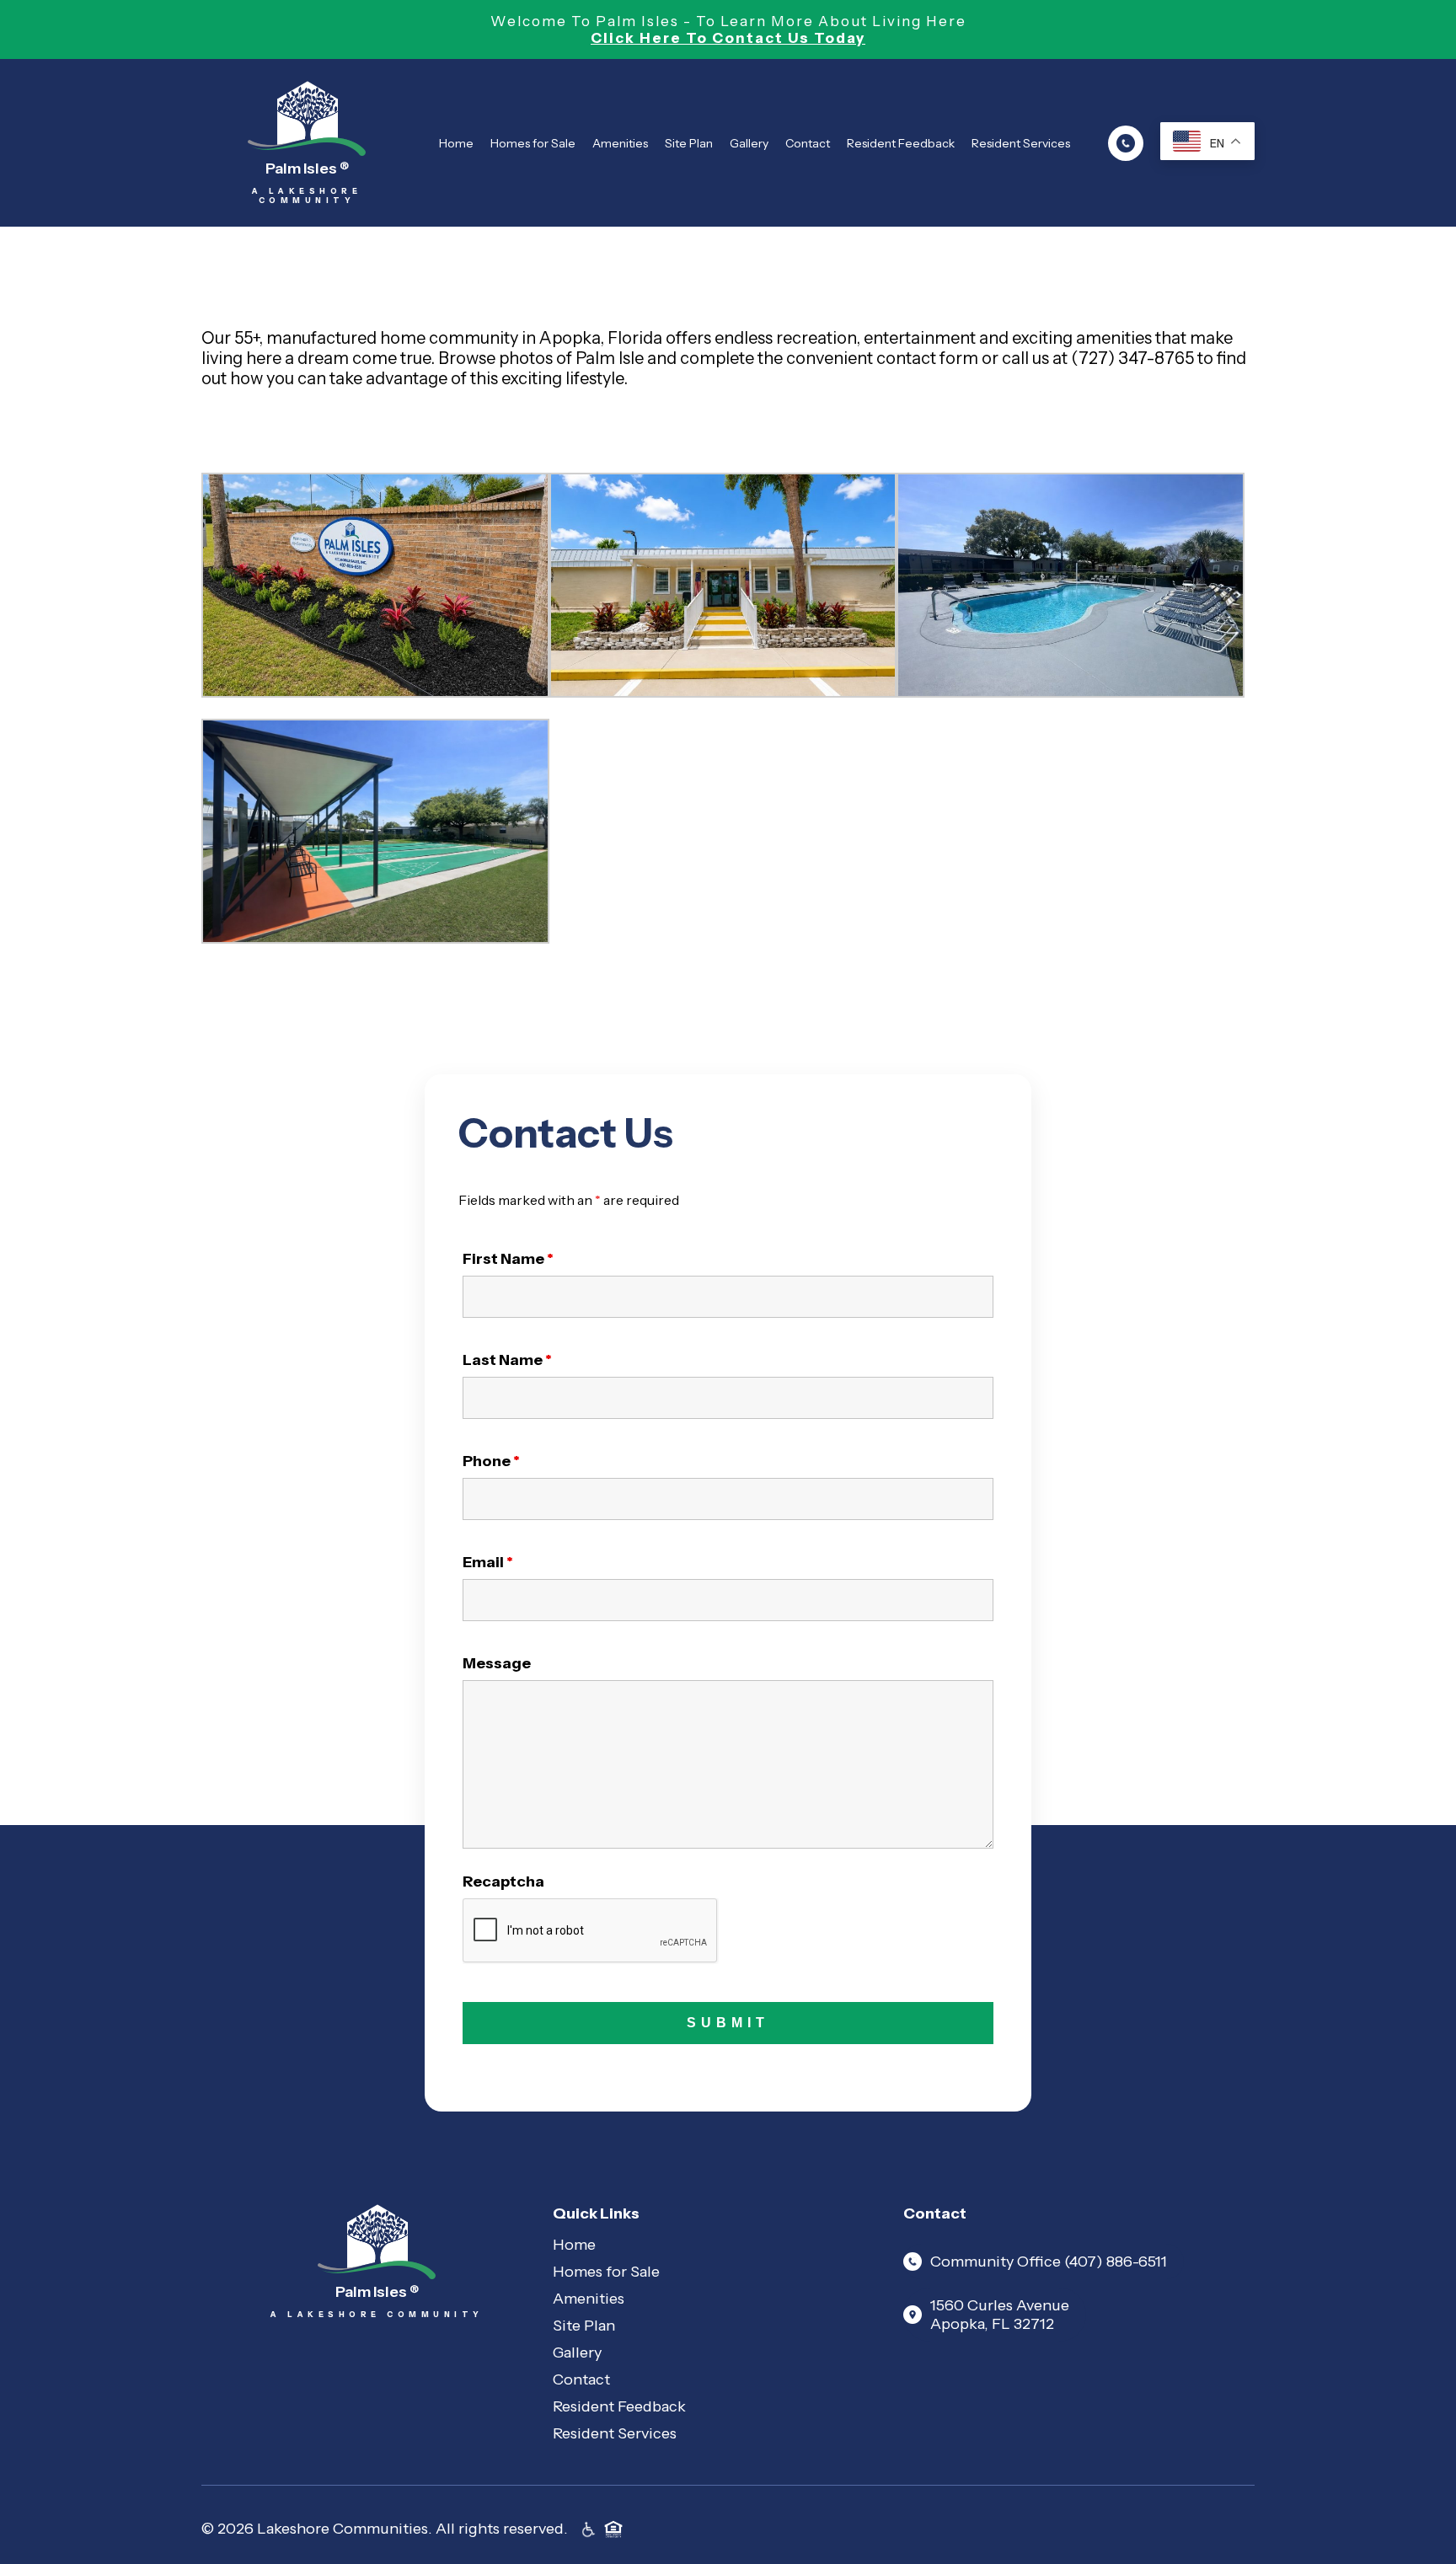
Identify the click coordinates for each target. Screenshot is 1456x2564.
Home (456, 143)
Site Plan (689, 143)
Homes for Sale (533, 143)
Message (497, 1663)
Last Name (507, 1360)
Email (488, 1562)
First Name (508, 1259)
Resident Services (1021, 143)
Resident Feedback (901, 143)
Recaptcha (503, 1882)
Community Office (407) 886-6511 (1049, 2262)
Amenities (620, 143)
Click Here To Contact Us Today (728, 38)
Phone (491, 1461)
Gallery (749, 143)
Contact (808, 143)
